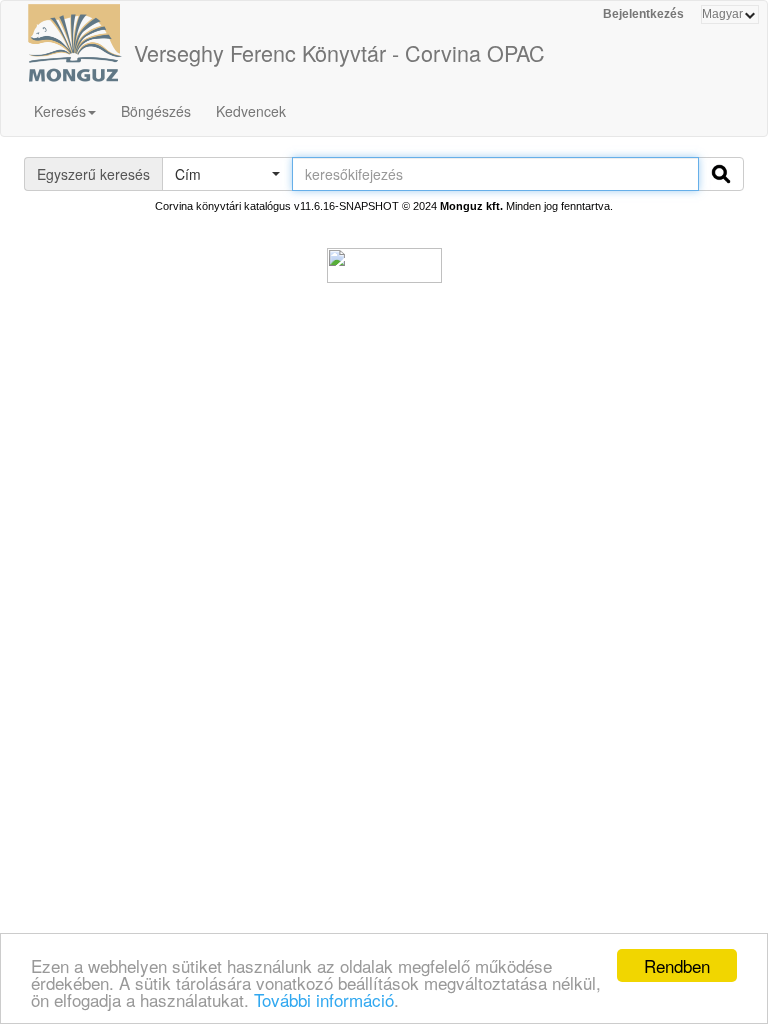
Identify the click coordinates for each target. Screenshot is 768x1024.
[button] (227, 174)
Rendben (677, 965)
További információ (324, 999)
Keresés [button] (60, 111)
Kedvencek (251, 111)
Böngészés (156, 111)
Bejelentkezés (643, 14)
